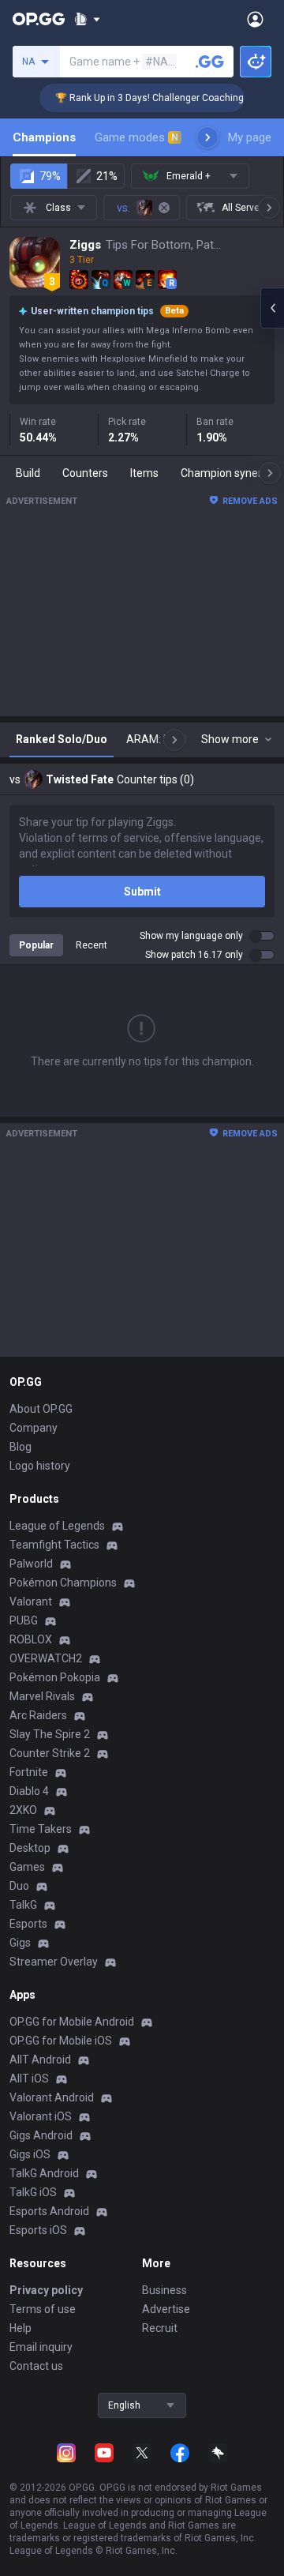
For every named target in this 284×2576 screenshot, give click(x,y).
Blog (21, 1447)
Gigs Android (41, 2135)
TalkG (23, 1905)
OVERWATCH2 (46, 1658)
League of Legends (57, 1526)
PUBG (24, 1620)
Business (164, 2290)
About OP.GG (41, 1409)
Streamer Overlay (54, 1962)
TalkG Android (44, 2173)
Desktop (30, 1848)
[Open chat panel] (272, 308)
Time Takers (41, 1829)
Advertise (166, 2309)
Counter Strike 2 (50, 1753)
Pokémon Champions (63, 1583)
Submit (142, 892)
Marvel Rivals (42, 1696)
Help (21, 2328)
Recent (92, 945)
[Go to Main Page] (39, 19)
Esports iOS (38, 2230)
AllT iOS (29, 2078)
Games (27, 1867)
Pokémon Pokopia (55, 1677)
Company (34, 1428)
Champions (44, 137)
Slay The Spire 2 (50, 1734)
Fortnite (29, 1772)
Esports (28, 1924)
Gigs (20, 1943)
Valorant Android (52, 2097)
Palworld (31, 1564)
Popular (36, 945)
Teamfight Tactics (54, 1545)
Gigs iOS (30, 2154)
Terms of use (43, 2309)
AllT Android (40, 2060)
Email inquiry (41, 2347)
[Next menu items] (207, 137)
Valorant (31, 1602)
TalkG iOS (33, 2192)
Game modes (136, 137)
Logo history (40, 1466)
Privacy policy (46, 2290)
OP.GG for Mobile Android (72, 2022)
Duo (19, 1886)
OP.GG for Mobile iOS (61, 2041)
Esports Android (49, 2211)
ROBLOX (31, 1639)
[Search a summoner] (210, 62)
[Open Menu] (255, 19)
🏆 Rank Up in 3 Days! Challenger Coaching (141, 98)
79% (50, 176)
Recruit (160, 2328)
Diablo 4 (29, 1791)
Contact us (36, 2366)
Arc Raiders (38, 1715)
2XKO (23, 1810)
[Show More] (87, 19)
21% (107, 176)
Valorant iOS (41, 2116)
